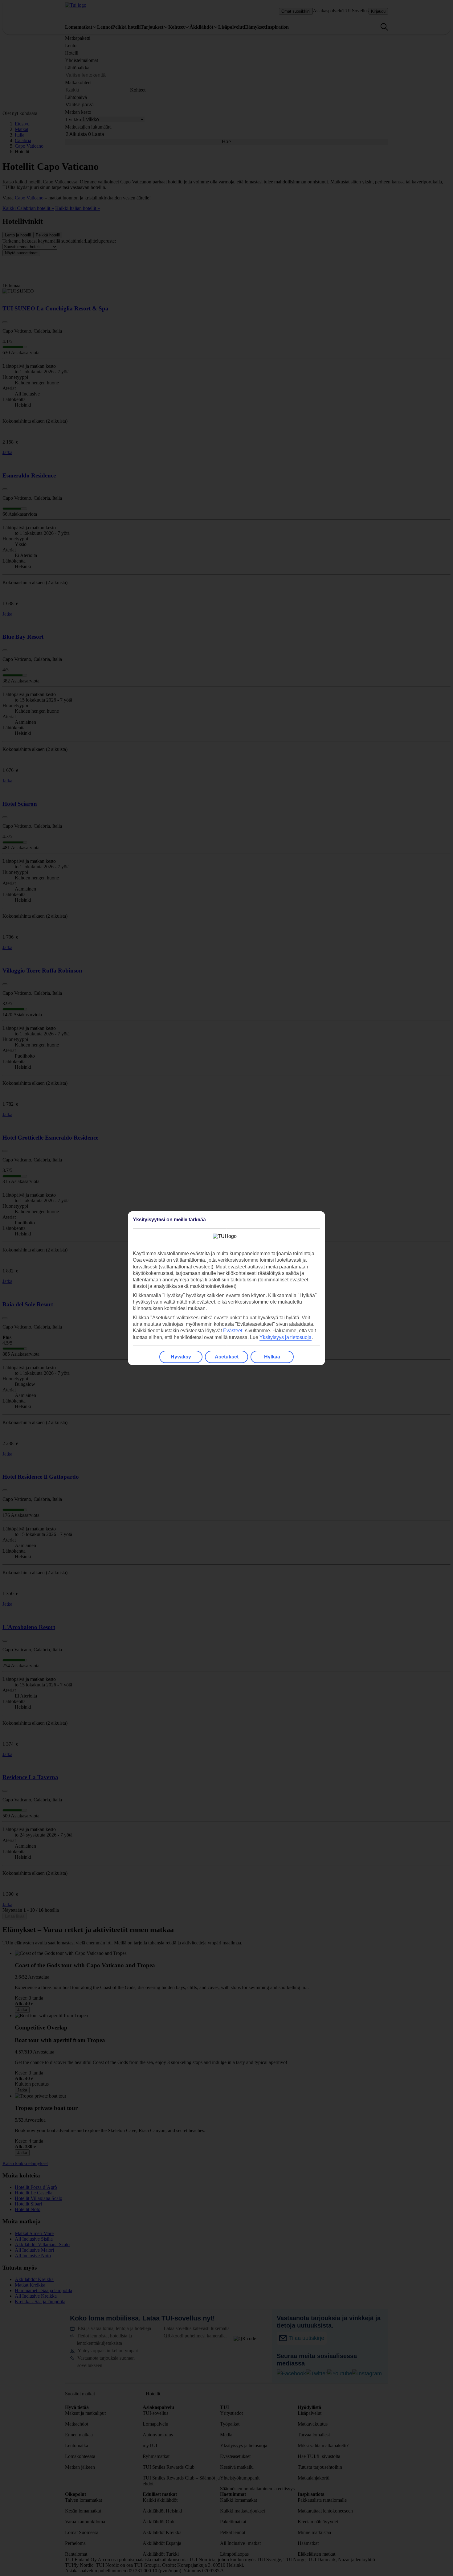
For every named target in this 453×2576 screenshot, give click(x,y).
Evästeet (233, 1331)
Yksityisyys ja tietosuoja (286, 1337)
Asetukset (227, 1357)
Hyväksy (181, 1357)
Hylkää (272, 1357)
